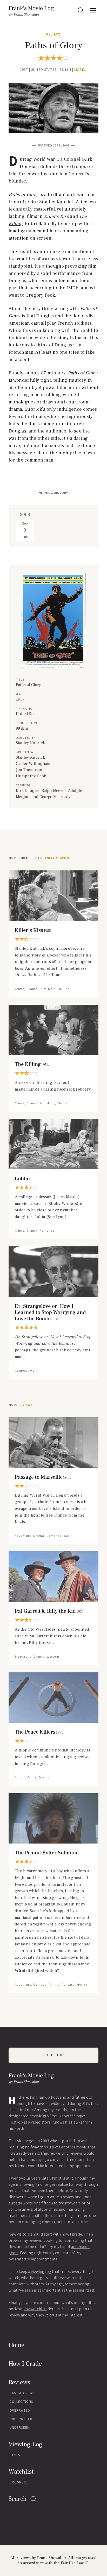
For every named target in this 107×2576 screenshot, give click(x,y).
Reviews (53, 34)
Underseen (20, 2428)
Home (16, 2345)
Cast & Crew (21, 2393)
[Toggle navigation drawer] (93, 10)
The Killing (32, 1064)
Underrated (21, 2419)
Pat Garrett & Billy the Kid (49, 1611)
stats (39, 2284)
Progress (19, 2482)
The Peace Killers (39, 1732)
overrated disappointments (33, 2259)
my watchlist (35, 2309)
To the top (53, 2055)
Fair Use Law (72, 2563)
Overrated (20, 2410)
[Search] (81, 10)
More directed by (39, 858)
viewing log (41, 2271)
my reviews (32, 2240)
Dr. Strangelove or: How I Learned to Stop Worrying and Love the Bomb (50, 1313)
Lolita (26, 1179)
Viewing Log (26, 2444)
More (21, 1405)
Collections (21, 2402)
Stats (15, 2455)
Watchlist (21, 2472)
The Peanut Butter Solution (50, 1853)
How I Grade (25, 2364)
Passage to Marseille (43, 1477)
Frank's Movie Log (31, 8)
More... (81, 70)
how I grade (72, 2234)
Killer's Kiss (33, 930)
